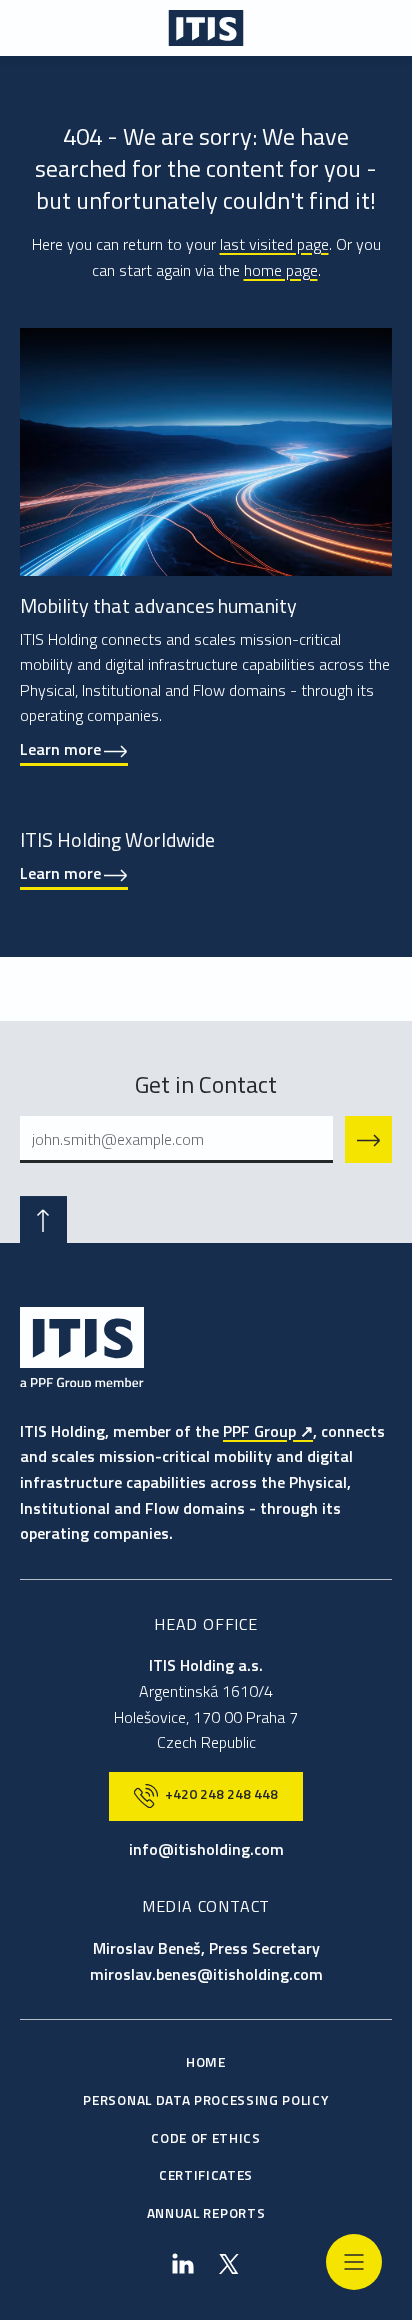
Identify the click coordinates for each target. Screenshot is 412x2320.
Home (206, 2062)
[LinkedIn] (182, 2264)
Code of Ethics (206, 2138)
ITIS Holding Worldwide (117, 839)
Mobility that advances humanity (158, 605)
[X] (229, 2264)
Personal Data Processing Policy (205, 2100)
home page (281, 270)
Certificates (206, 2175)
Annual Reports (206, 2213)
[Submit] (368, 1139)
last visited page (274, 244)
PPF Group (259, 1431)
